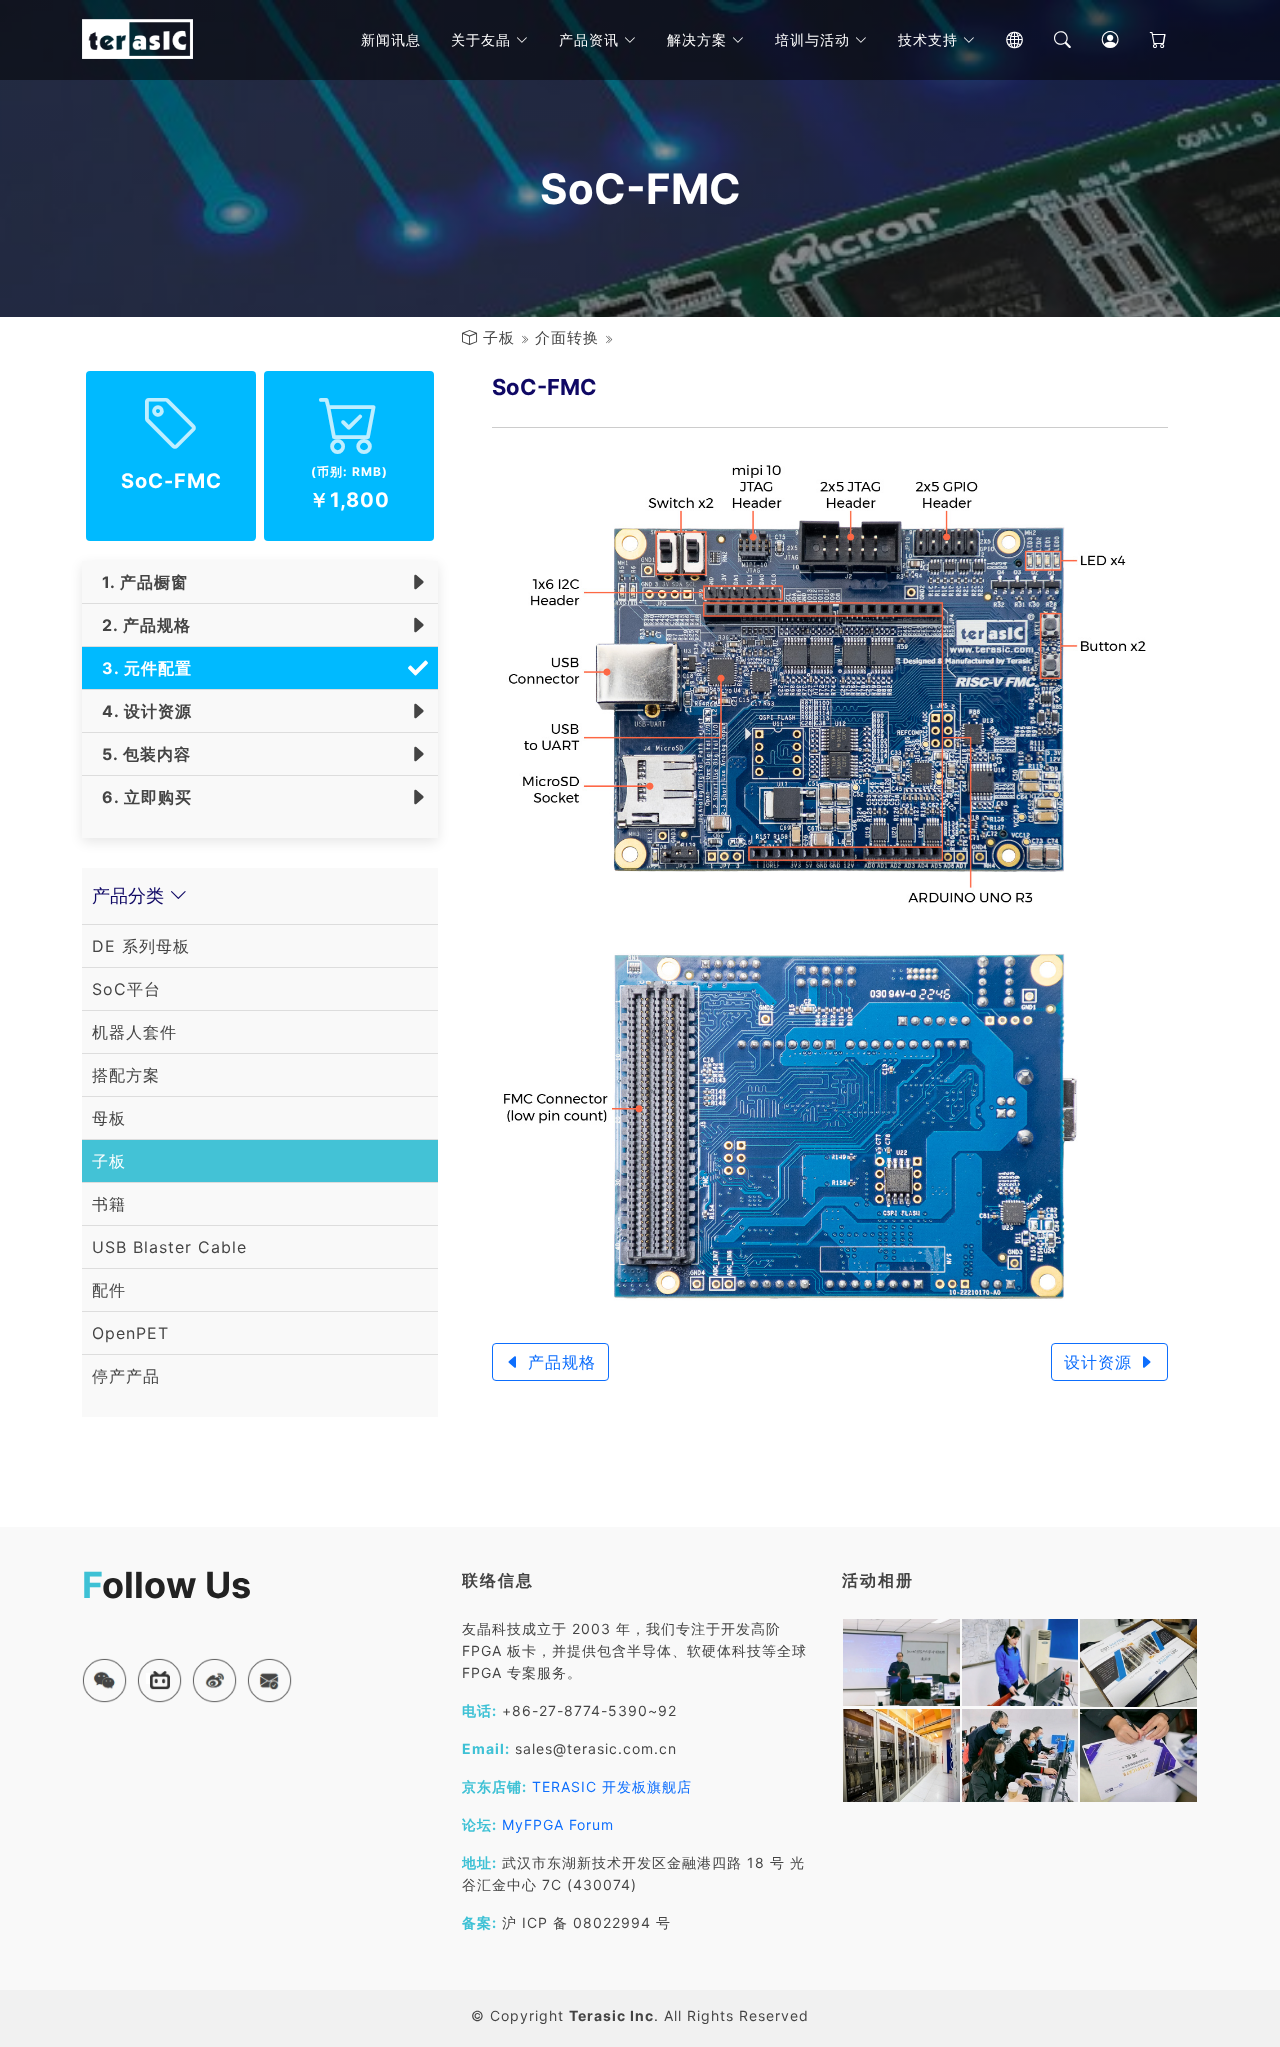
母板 (109, 1118)
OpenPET (130, 1333)
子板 (499, 337)
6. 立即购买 (142, 797)
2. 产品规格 (141, 625)
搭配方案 (126, 1075)
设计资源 (1101, 1362)
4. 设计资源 (142, 711)
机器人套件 (134, 1032)
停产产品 (126, 1376)
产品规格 (559, 1362)
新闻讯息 (391, 39)
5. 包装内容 (141, 754)
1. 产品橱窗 (140, 582)
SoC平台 (126, 989)
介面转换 (567, 337)
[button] (104, 1680)
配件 (109, 1290)
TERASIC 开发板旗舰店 (612, 1786)
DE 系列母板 (141, 946)
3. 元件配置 (142, 668)
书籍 (109, 1204)
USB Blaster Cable (169, 1247)
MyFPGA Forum (558, 1824)
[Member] (1096, 40)
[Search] (1048, 40)
